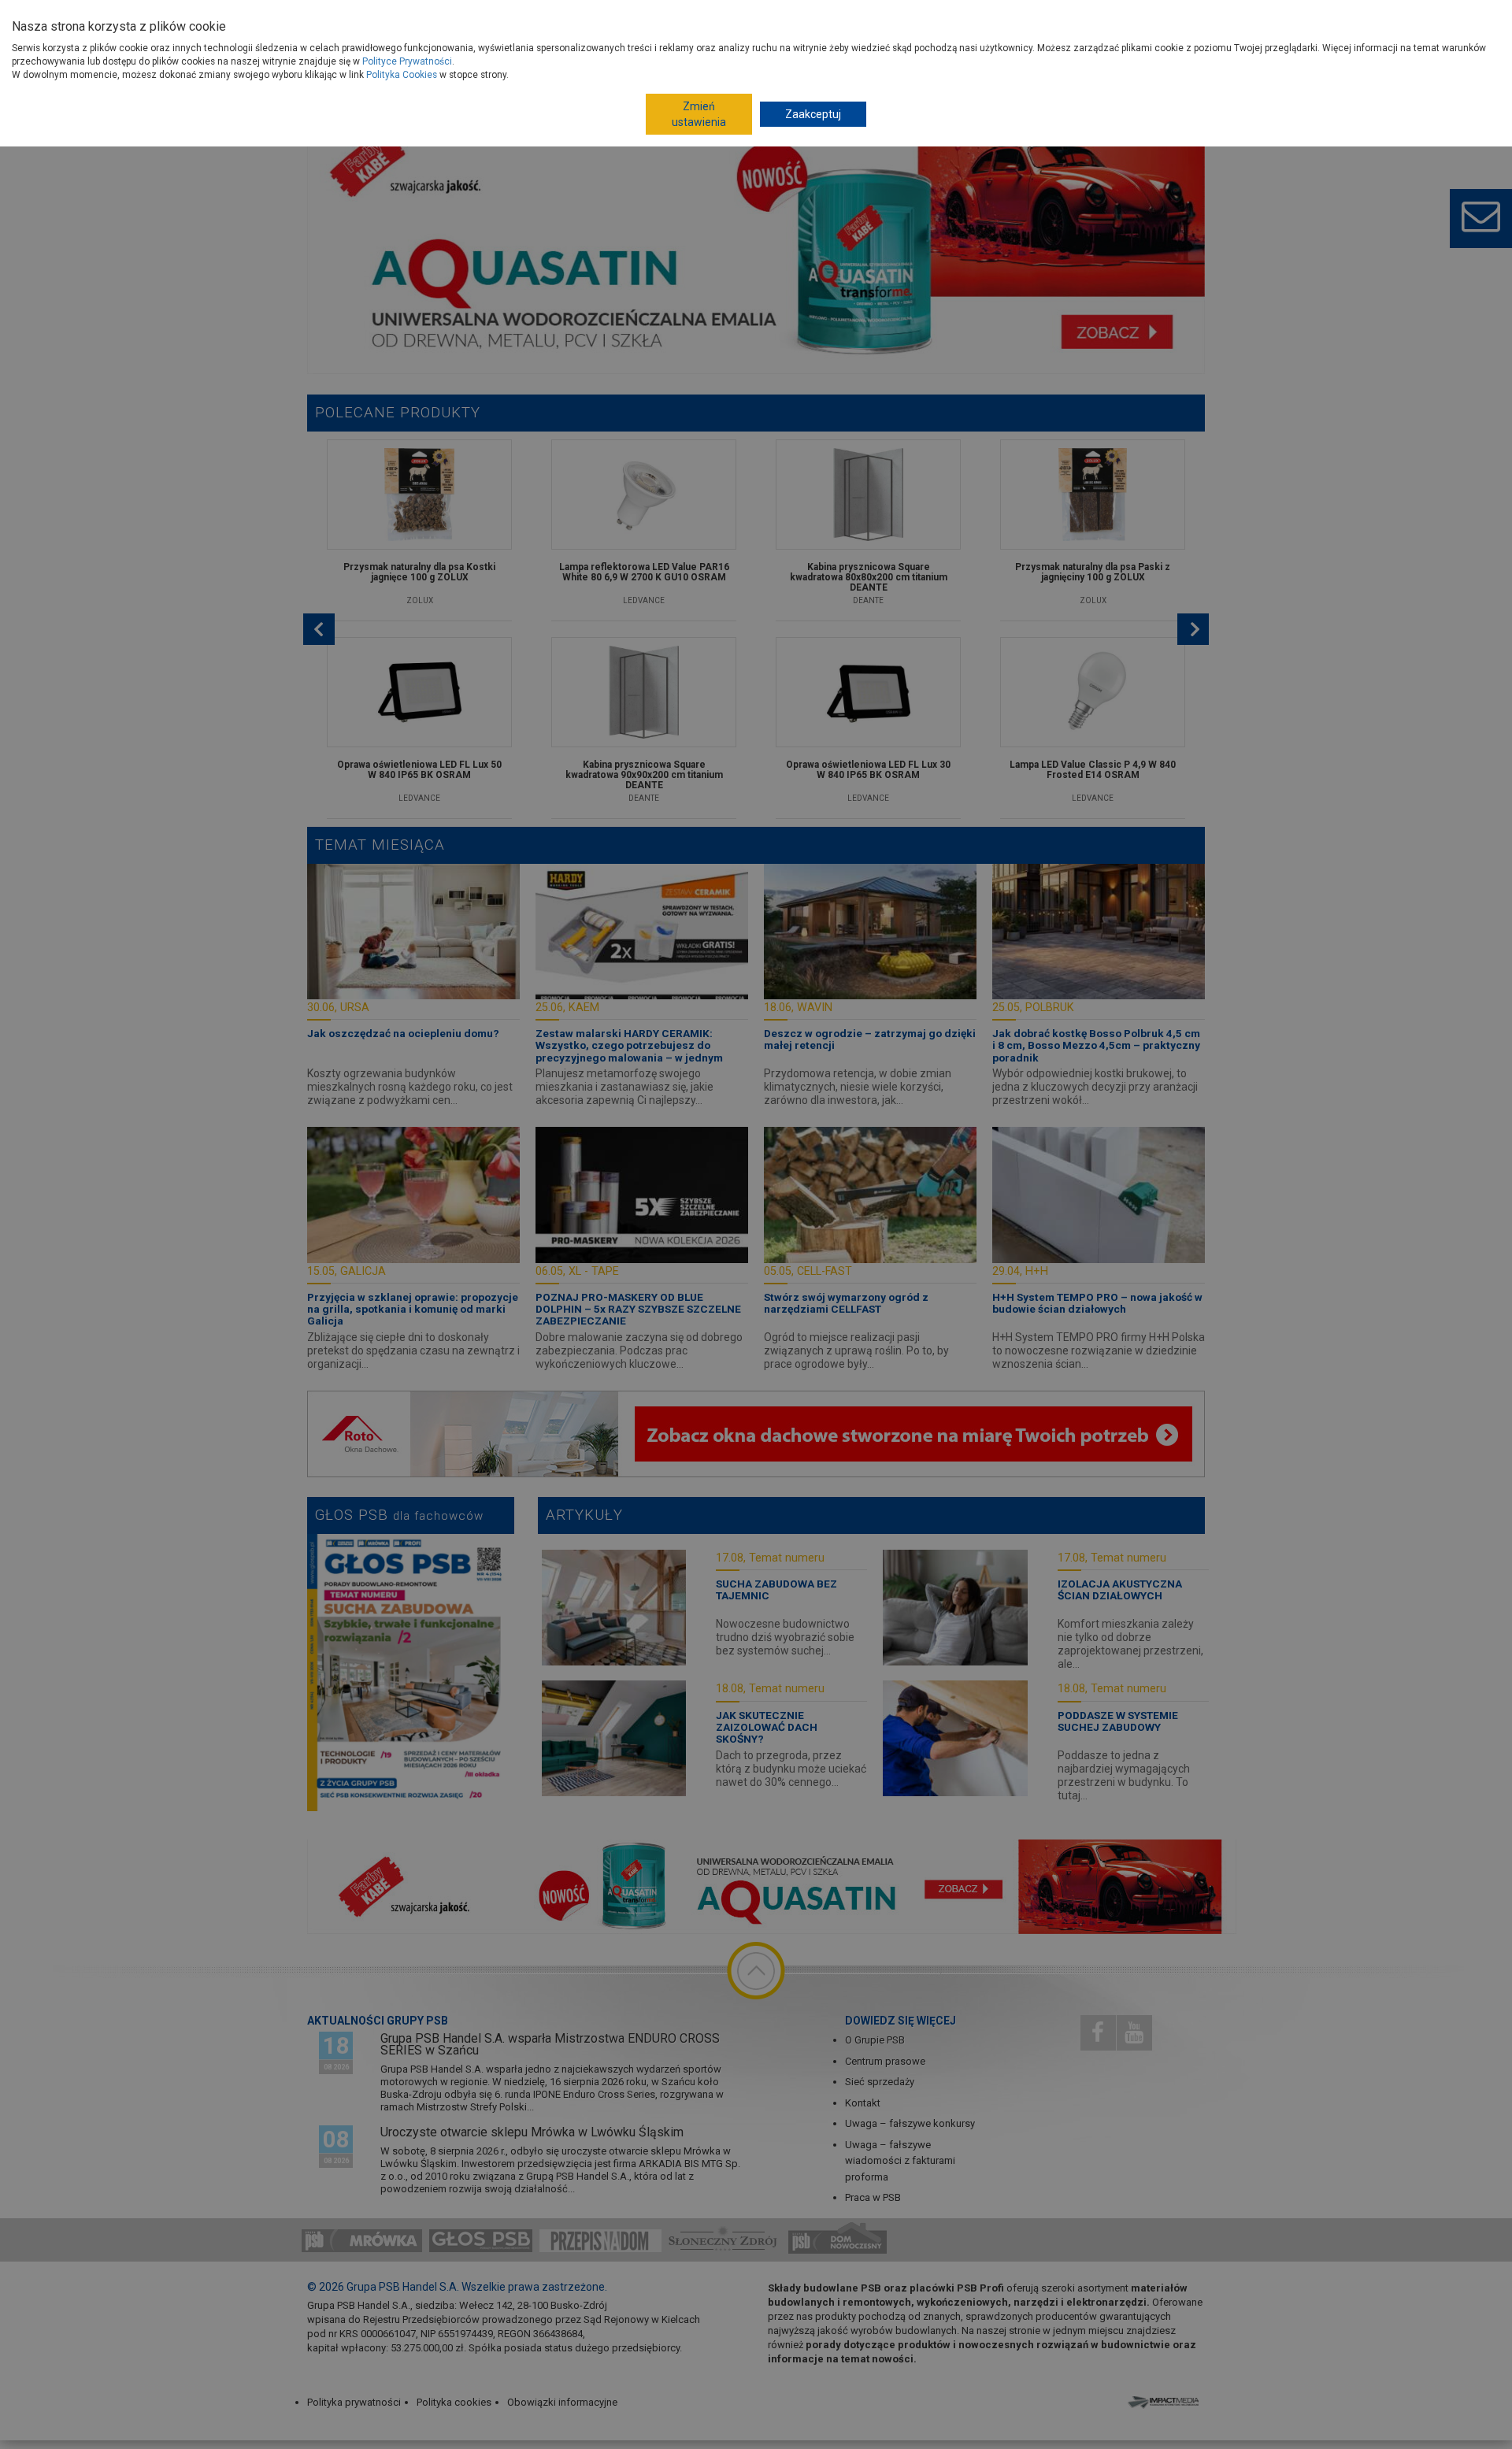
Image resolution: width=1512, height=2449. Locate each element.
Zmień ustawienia (699, 114)
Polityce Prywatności (407, 61)
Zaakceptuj (813, 114)
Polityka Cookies (402, 75)
